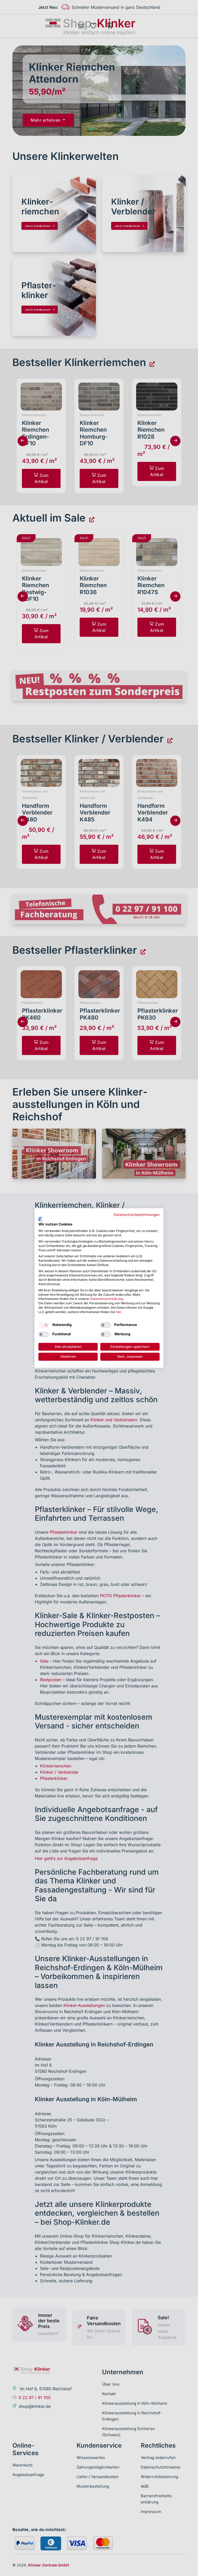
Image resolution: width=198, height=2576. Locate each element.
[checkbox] (44, 1325)
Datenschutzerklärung (107, 1299)
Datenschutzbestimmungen (137, 1215)
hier (118, 1312)
